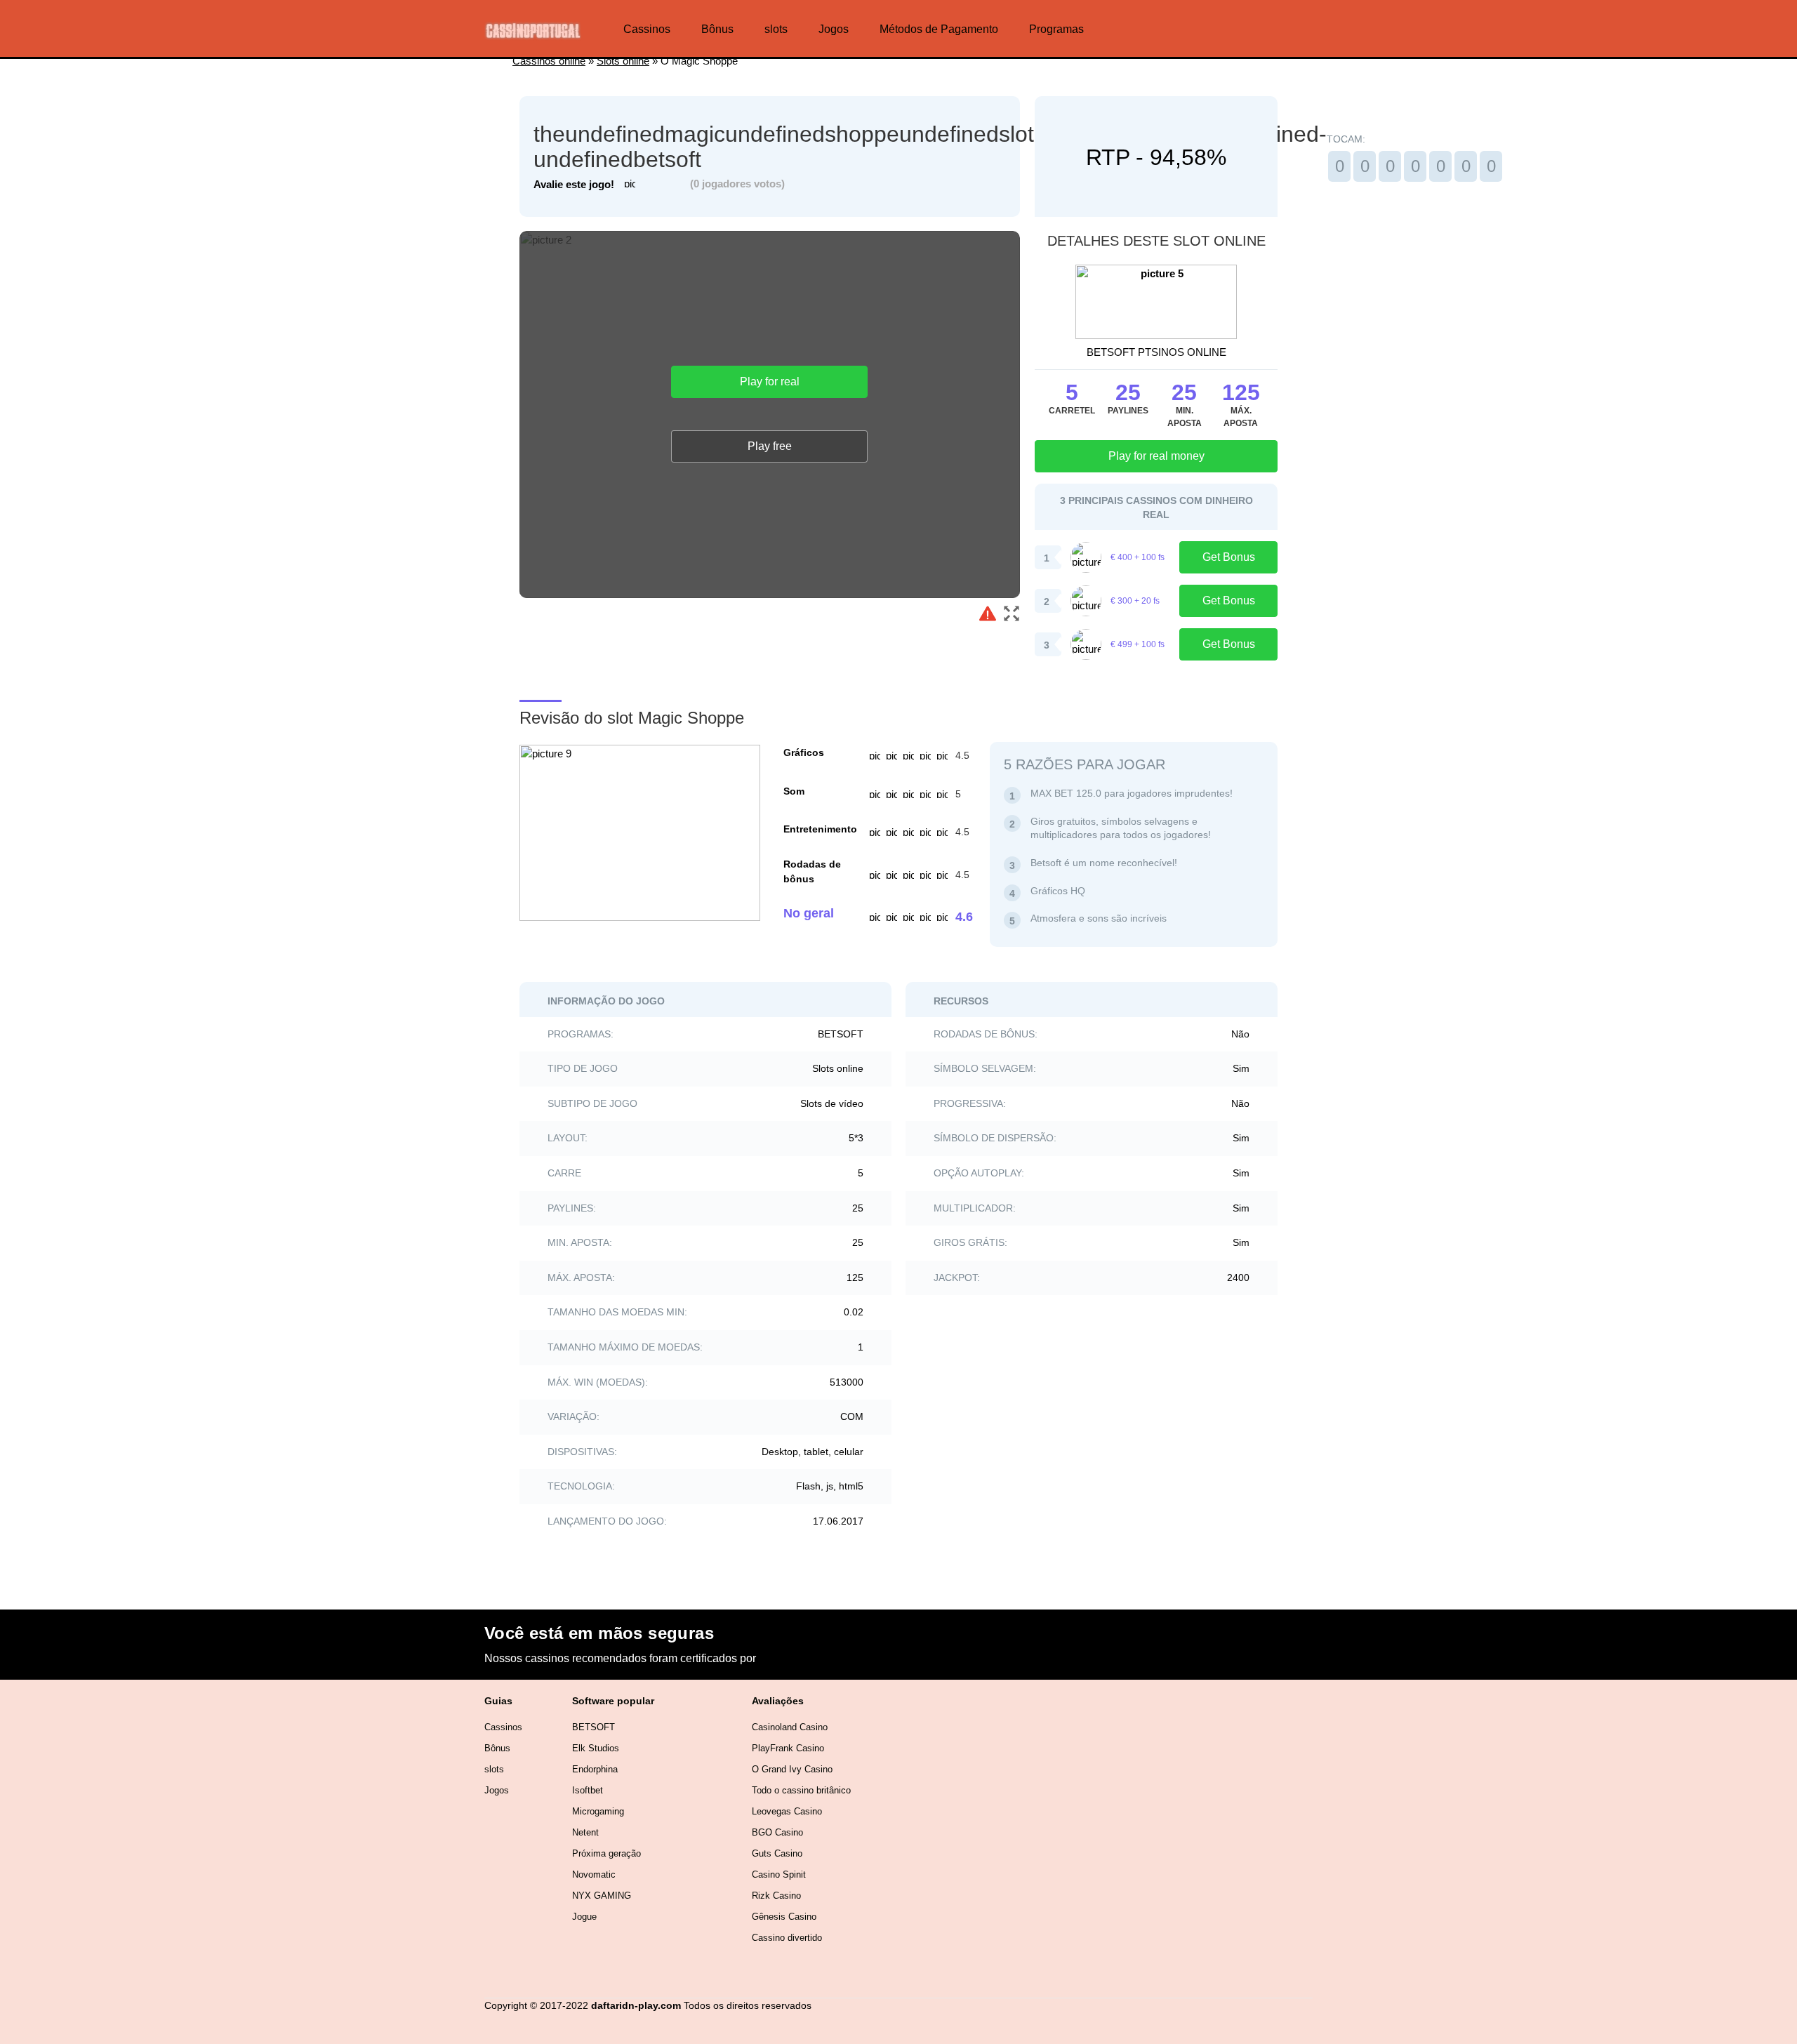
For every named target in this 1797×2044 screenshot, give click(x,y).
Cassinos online (549, 61)
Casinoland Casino (790, 1727)
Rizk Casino (776, 1896)
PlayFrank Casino (788, 1748)
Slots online (623, 61)
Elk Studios (596, 1748)
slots (776, 29)
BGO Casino (777, 1832)
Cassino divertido (787, 1938)
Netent (585, 1832)
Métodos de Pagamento (939, 29)
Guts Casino (777, 1853)
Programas (1056, 29)
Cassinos (647, 29)
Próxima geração (606, 1853)
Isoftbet (588, 1790)
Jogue (584, 1917)
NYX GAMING (602, 1896)
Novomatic (594, 1874)
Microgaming (598, 1811)
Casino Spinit (779, 1874)
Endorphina (595, 1769)
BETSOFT (594, 1727)
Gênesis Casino (784, 1917)
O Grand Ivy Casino (792, 1769)
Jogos (834, 29)
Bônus (717, 29)
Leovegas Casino (787, 1811)
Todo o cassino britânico (801, 1790)
